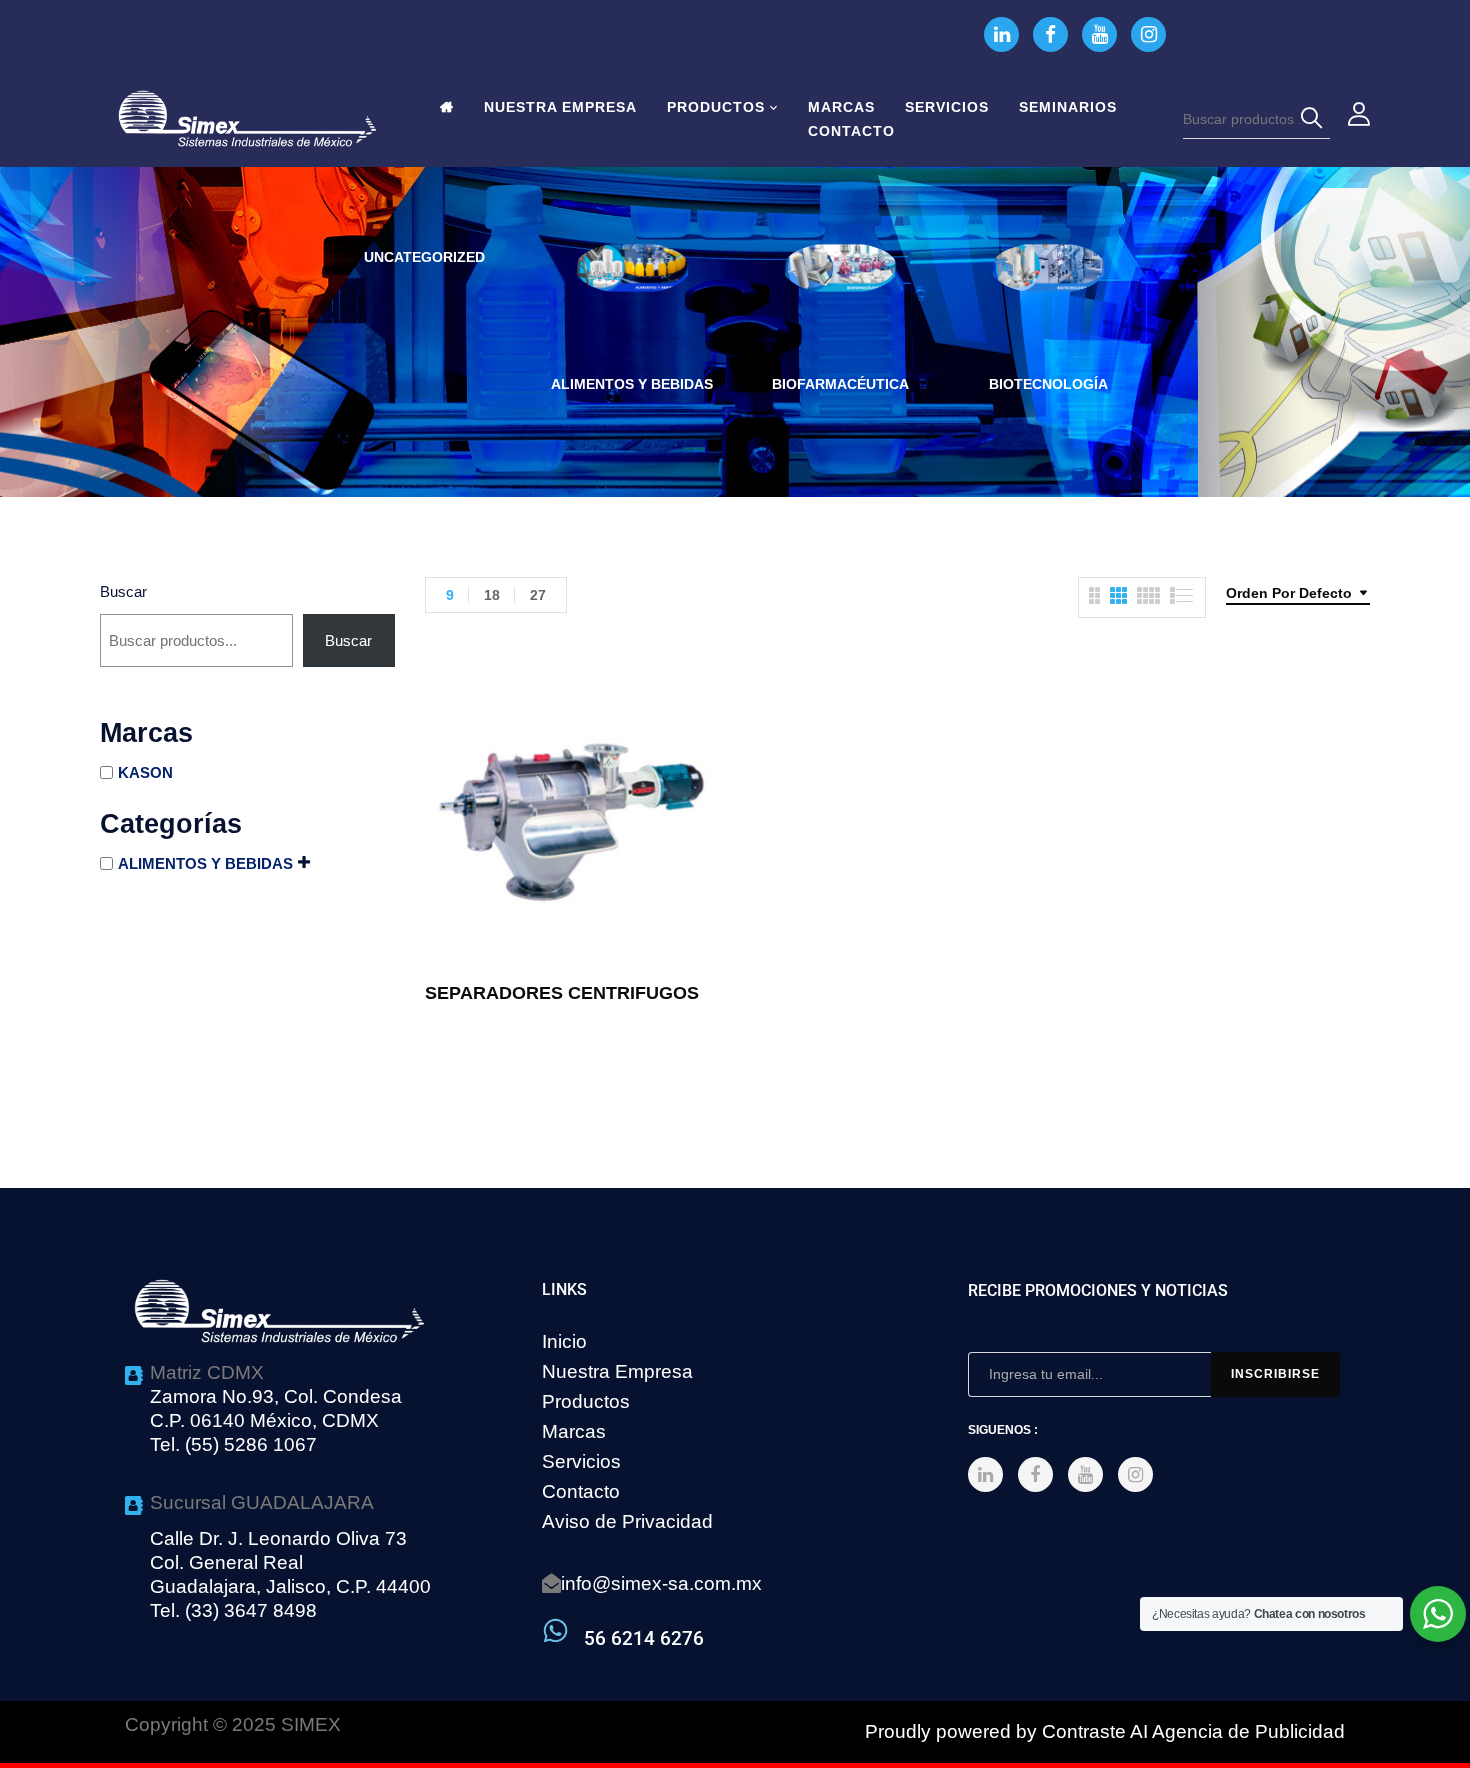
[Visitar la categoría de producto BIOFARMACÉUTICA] (840, 299)
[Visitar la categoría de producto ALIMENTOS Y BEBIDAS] (632, 299)
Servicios (581, 1461)
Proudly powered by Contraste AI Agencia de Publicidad (1105, 1731)
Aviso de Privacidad (627, 1521)
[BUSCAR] (1315, 119)
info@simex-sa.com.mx (661, 1583)
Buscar (123, 591)
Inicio (564, 1341)
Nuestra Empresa (617, 1371)
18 (492, 595)
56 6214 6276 (644, 1638)
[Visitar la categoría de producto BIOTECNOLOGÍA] (1048, 299)
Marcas (574, 1431)
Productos (586, 1401)
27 (538, 595)
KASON (145, 772)
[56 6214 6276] (555, 1630)
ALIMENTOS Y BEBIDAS (632, 384)
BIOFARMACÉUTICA (840, 384)
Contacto (581, 1491)
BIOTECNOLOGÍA (1048, 384)
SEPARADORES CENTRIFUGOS (562, 993)
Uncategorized (424, 257)
